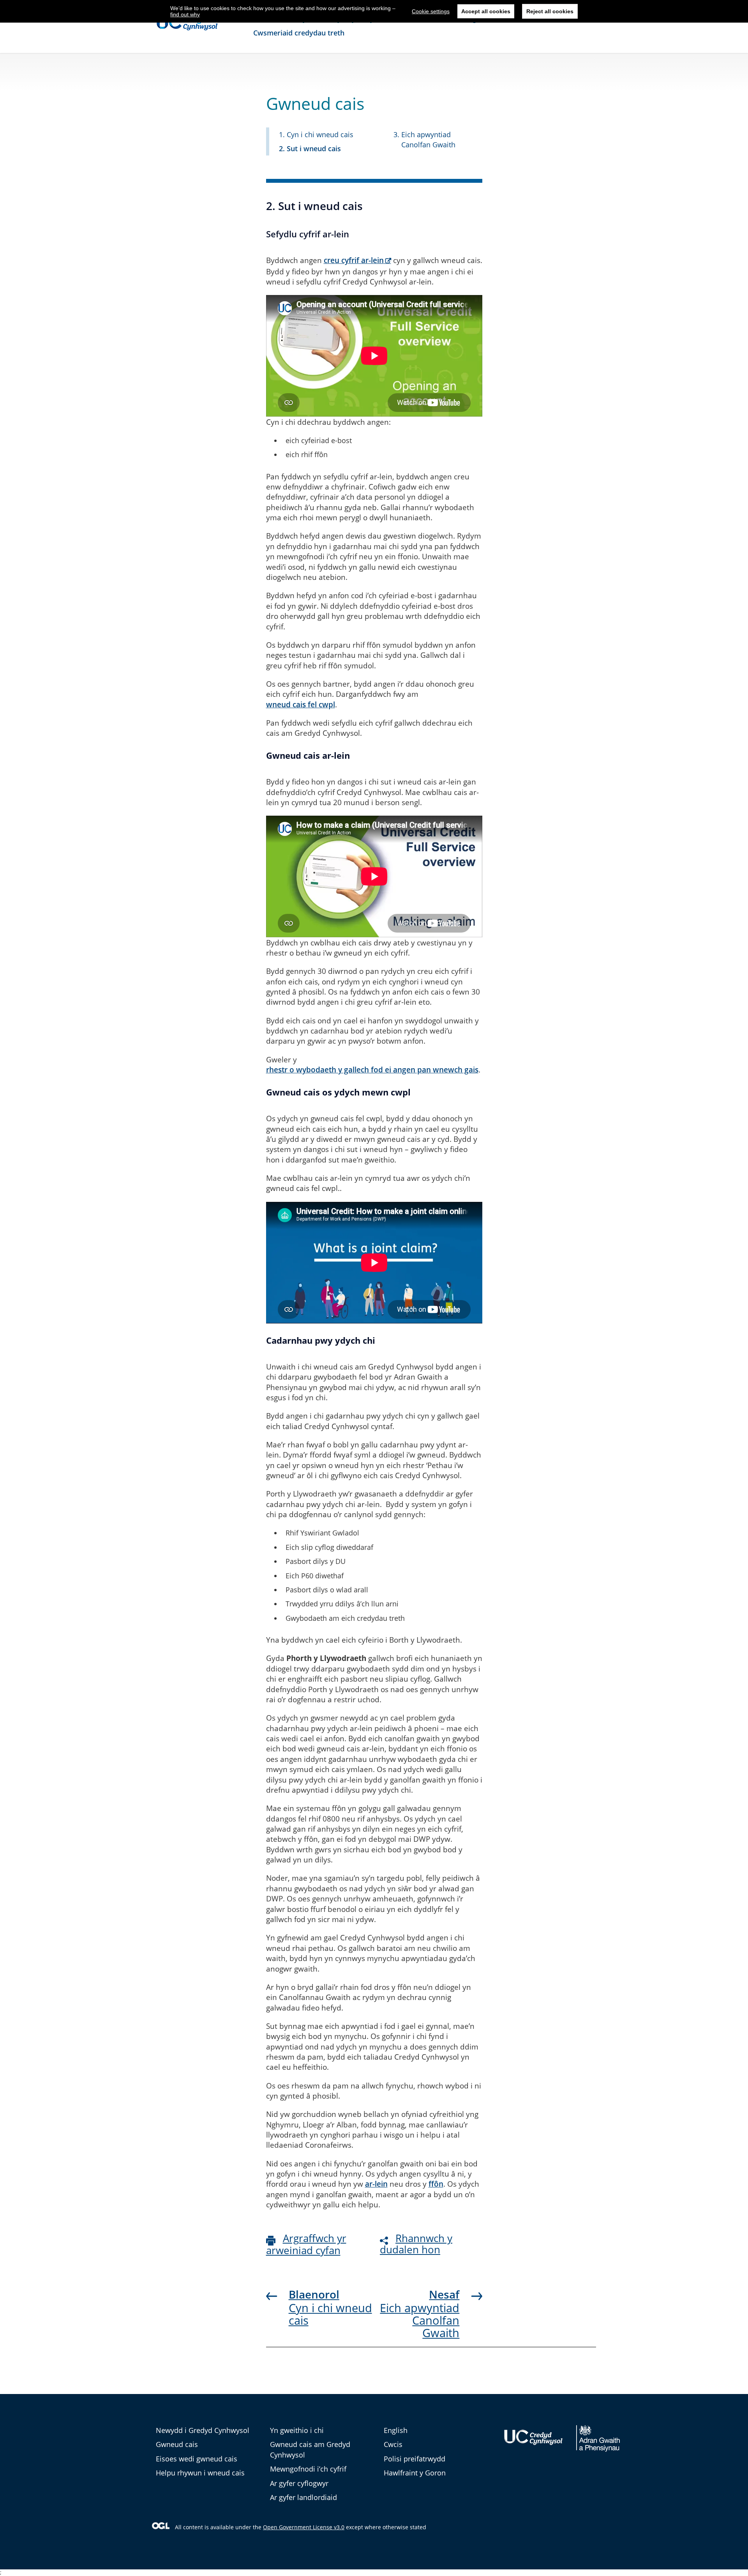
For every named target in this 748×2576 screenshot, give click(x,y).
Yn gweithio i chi (297, 2430)
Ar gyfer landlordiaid (303, 2497)
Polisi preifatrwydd (415, 2459)
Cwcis (393, 2444)
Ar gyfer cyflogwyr (299, 2483)
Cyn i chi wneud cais (320, 134)
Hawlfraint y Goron (415, 2473)
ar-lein (376, 2184)
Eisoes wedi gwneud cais (197, 2459)
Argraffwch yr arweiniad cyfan (306, 2244)
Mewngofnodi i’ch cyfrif (308, 2469)
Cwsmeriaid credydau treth (299, 33)
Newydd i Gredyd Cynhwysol (203, 2430)
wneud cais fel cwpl (301, 705)
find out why (185, 14)
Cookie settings (431, 11)
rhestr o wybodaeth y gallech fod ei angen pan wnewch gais (372, 1070)
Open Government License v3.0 (304, 2527)
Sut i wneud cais (314, 148)
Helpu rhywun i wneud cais (200, 2473)
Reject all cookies (550, 11)
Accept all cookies (486, 11)
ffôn (436, 2184)
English (396, 2430)
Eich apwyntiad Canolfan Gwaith (420, 2320)
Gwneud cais (177, 2444)
